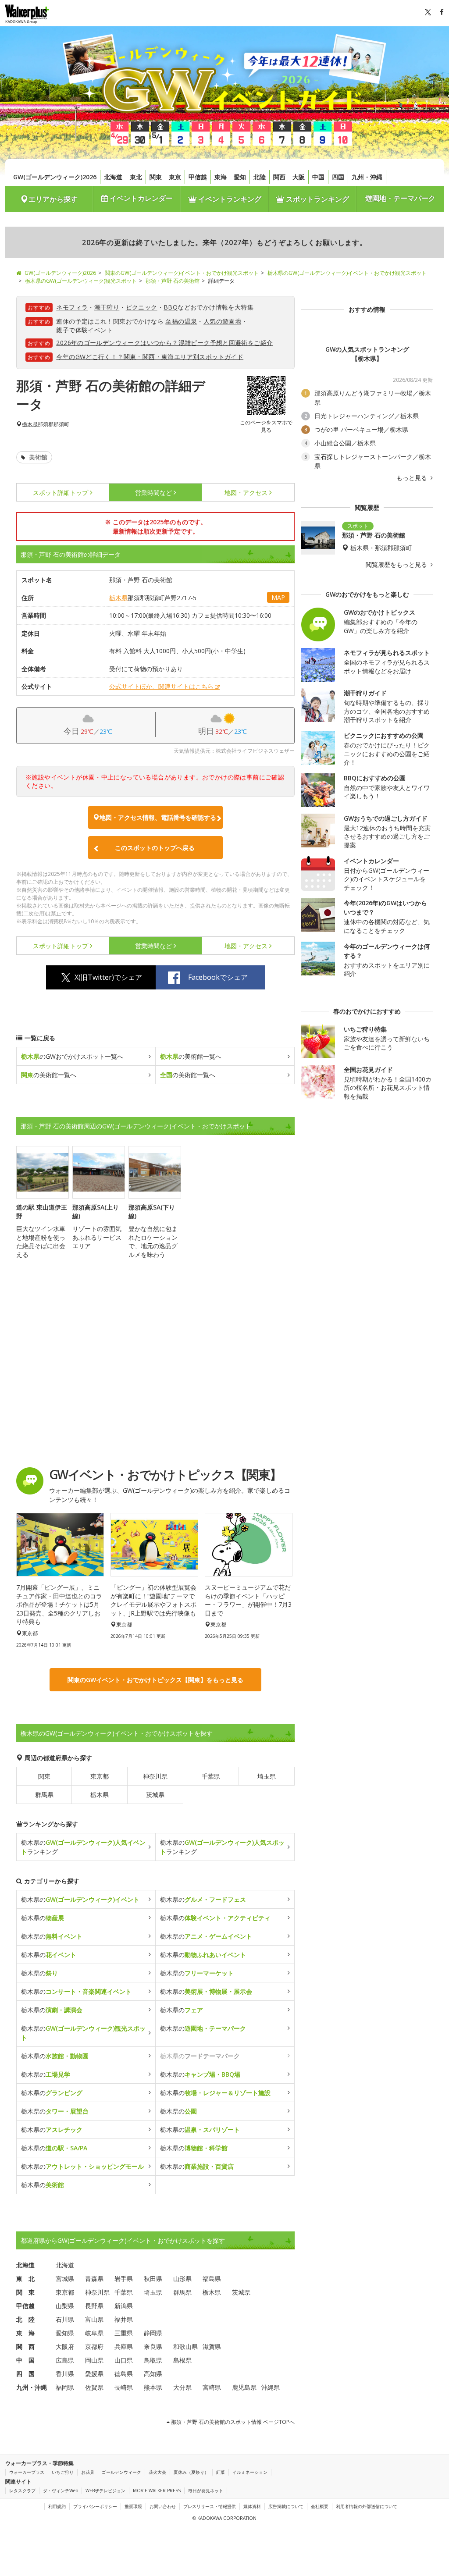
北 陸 (25, 2319)
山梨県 (65, 2306)
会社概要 (320, 2506)
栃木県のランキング (83, 1847)
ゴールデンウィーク (121, 2472)
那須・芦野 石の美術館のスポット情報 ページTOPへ (232, 2422)
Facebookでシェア (218, 977)
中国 (318, 177)
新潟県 (124, 2306)
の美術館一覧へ (191, 1056)
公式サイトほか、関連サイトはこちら (161, 686)
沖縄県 (271, 2387)
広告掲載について (286, 2506)
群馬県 (44, 1795)
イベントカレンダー (140, 198)
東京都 (100, 1776)
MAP (278, 597)
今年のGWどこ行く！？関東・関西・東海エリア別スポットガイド (150, 357)
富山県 (94, 2319)
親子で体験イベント (85, 330)
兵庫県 (124, 2347)
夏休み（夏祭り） (191, 2472)
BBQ (171, 307)
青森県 (94, 2279)
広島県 (65, 2360)
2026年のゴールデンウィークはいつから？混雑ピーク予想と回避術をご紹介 (164, 343)
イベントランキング (229, 199)
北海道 (113, 177)
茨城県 (155, 1795)
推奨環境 (133, 2506)
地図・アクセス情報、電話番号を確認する (158, 817)
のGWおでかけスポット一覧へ (72, 1056)
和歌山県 (185, 2347)
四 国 (25, 2374)
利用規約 (57, 2506)
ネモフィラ (72, 307)
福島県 (212, 2279)
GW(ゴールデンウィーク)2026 (55, 177)
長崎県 (124, 2387)
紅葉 (221, 2472)
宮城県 (65, 2279)
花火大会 (157, 2472)
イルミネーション (250, 2472)
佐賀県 (94, 2387)
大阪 (299, 177)
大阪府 (65, 2347)
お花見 (88, 2472)
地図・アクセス (246, 493)
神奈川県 (155, 1776)
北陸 (260, 177)
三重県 (124, 2333)
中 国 (25, 2360)
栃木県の (80, 1899)
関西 (279, 177)
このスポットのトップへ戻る (155, 848)
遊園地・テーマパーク (400, 198)
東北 (136, 177)
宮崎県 (212, 2387)
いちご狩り (63, 2472)
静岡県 (153, 2333)
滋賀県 (212, 2347)
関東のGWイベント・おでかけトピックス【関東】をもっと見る (155, 1680)
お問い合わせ (163, 2506)
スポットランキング (317, 199)
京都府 (94, 2347)
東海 (221, 177)
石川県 (65, 2319)
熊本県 (153, 2387)
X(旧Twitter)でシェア (108, 977)
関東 (156, 177)
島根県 (182, 2360)
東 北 (25, 2279)
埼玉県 (267, 1776)
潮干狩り (107, 307)
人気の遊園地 (222, 321)
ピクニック (142, 307)
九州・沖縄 (367, 177)
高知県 (153, 2374)
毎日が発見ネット (206, 2491)
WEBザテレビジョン (105, 2491)
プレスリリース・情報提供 (210, 2506)
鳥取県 (153, 2360)
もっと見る (413, 478)
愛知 (240, 177)
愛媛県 (94, 2374)
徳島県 (124, 2374)
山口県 (124, 2360)
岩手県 (124, 2279)
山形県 (182, 2279)
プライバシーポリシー (95, 2506)
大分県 (182, 2387)
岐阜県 (94, 2333)
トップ (61, 493)
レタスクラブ (22, 2491)
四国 (338, 177)
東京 (175, 177)
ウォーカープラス (27, 2472)
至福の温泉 (181, 321)
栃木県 (30, 424)
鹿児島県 (244, 2387)
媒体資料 (252, 2506)
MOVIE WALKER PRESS (157, 2491)
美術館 (37, 457)
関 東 (25, 2292)
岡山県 (94, 2360)
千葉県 (211, 1776)
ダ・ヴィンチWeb (61, 2491)
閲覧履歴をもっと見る (397, 565)
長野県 (94, 2306)
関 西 (25, 2347)
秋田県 (153, 2279)
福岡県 (65, 2387)
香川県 (65, 2374)
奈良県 (153, 2347)
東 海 (25, 2333)
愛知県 (65, 2333)
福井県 (124, 2319)
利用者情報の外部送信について (367, 2506)
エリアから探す (53, 199)
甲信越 (198, 177)
